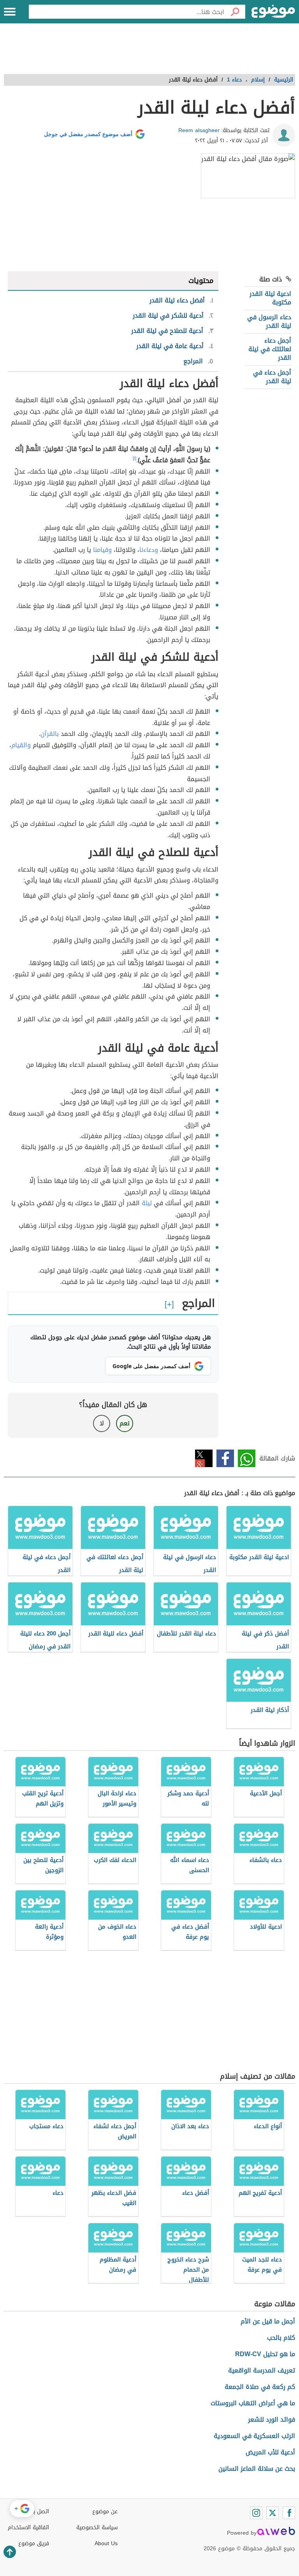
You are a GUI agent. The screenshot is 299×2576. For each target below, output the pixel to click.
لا (102, 1423)
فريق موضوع (34, 2543)
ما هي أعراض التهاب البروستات (253, 2403)
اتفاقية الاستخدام (28, 2527)
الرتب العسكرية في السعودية (254, 2436)
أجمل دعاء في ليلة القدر (272, 377)
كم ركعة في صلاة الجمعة (260, 2387)
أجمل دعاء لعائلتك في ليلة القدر (270, 349)
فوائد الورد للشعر (272, 2420)
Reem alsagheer (199, 130)
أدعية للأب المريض (270, 2452)
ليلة (147, 1203)
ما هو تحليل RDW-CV (265, 2354)
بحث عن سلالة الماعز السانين (257, 2469)
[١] (135, 458)
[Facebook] (289, 2513)
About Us (106, 2543)
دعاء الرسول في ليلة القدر (269, 321)
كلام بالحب (281, 2338)
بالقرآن (50, 734)
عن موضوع (105, 2511)
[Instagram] (256, 2513)
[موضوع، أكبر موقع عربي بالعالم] (273, 12)
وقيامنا (102, 550)
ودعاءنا (149, 550)
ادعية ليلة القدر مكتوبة (270, 298)
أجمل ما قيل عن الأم (268, 2321)
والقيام (21, 745)
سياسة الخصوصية (97, 2527)
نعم (125, 1423)
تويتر (204, 1458)
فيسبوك (225, 1458)
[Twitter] (273, 2513)
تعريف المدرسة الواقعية (262, 2370)
